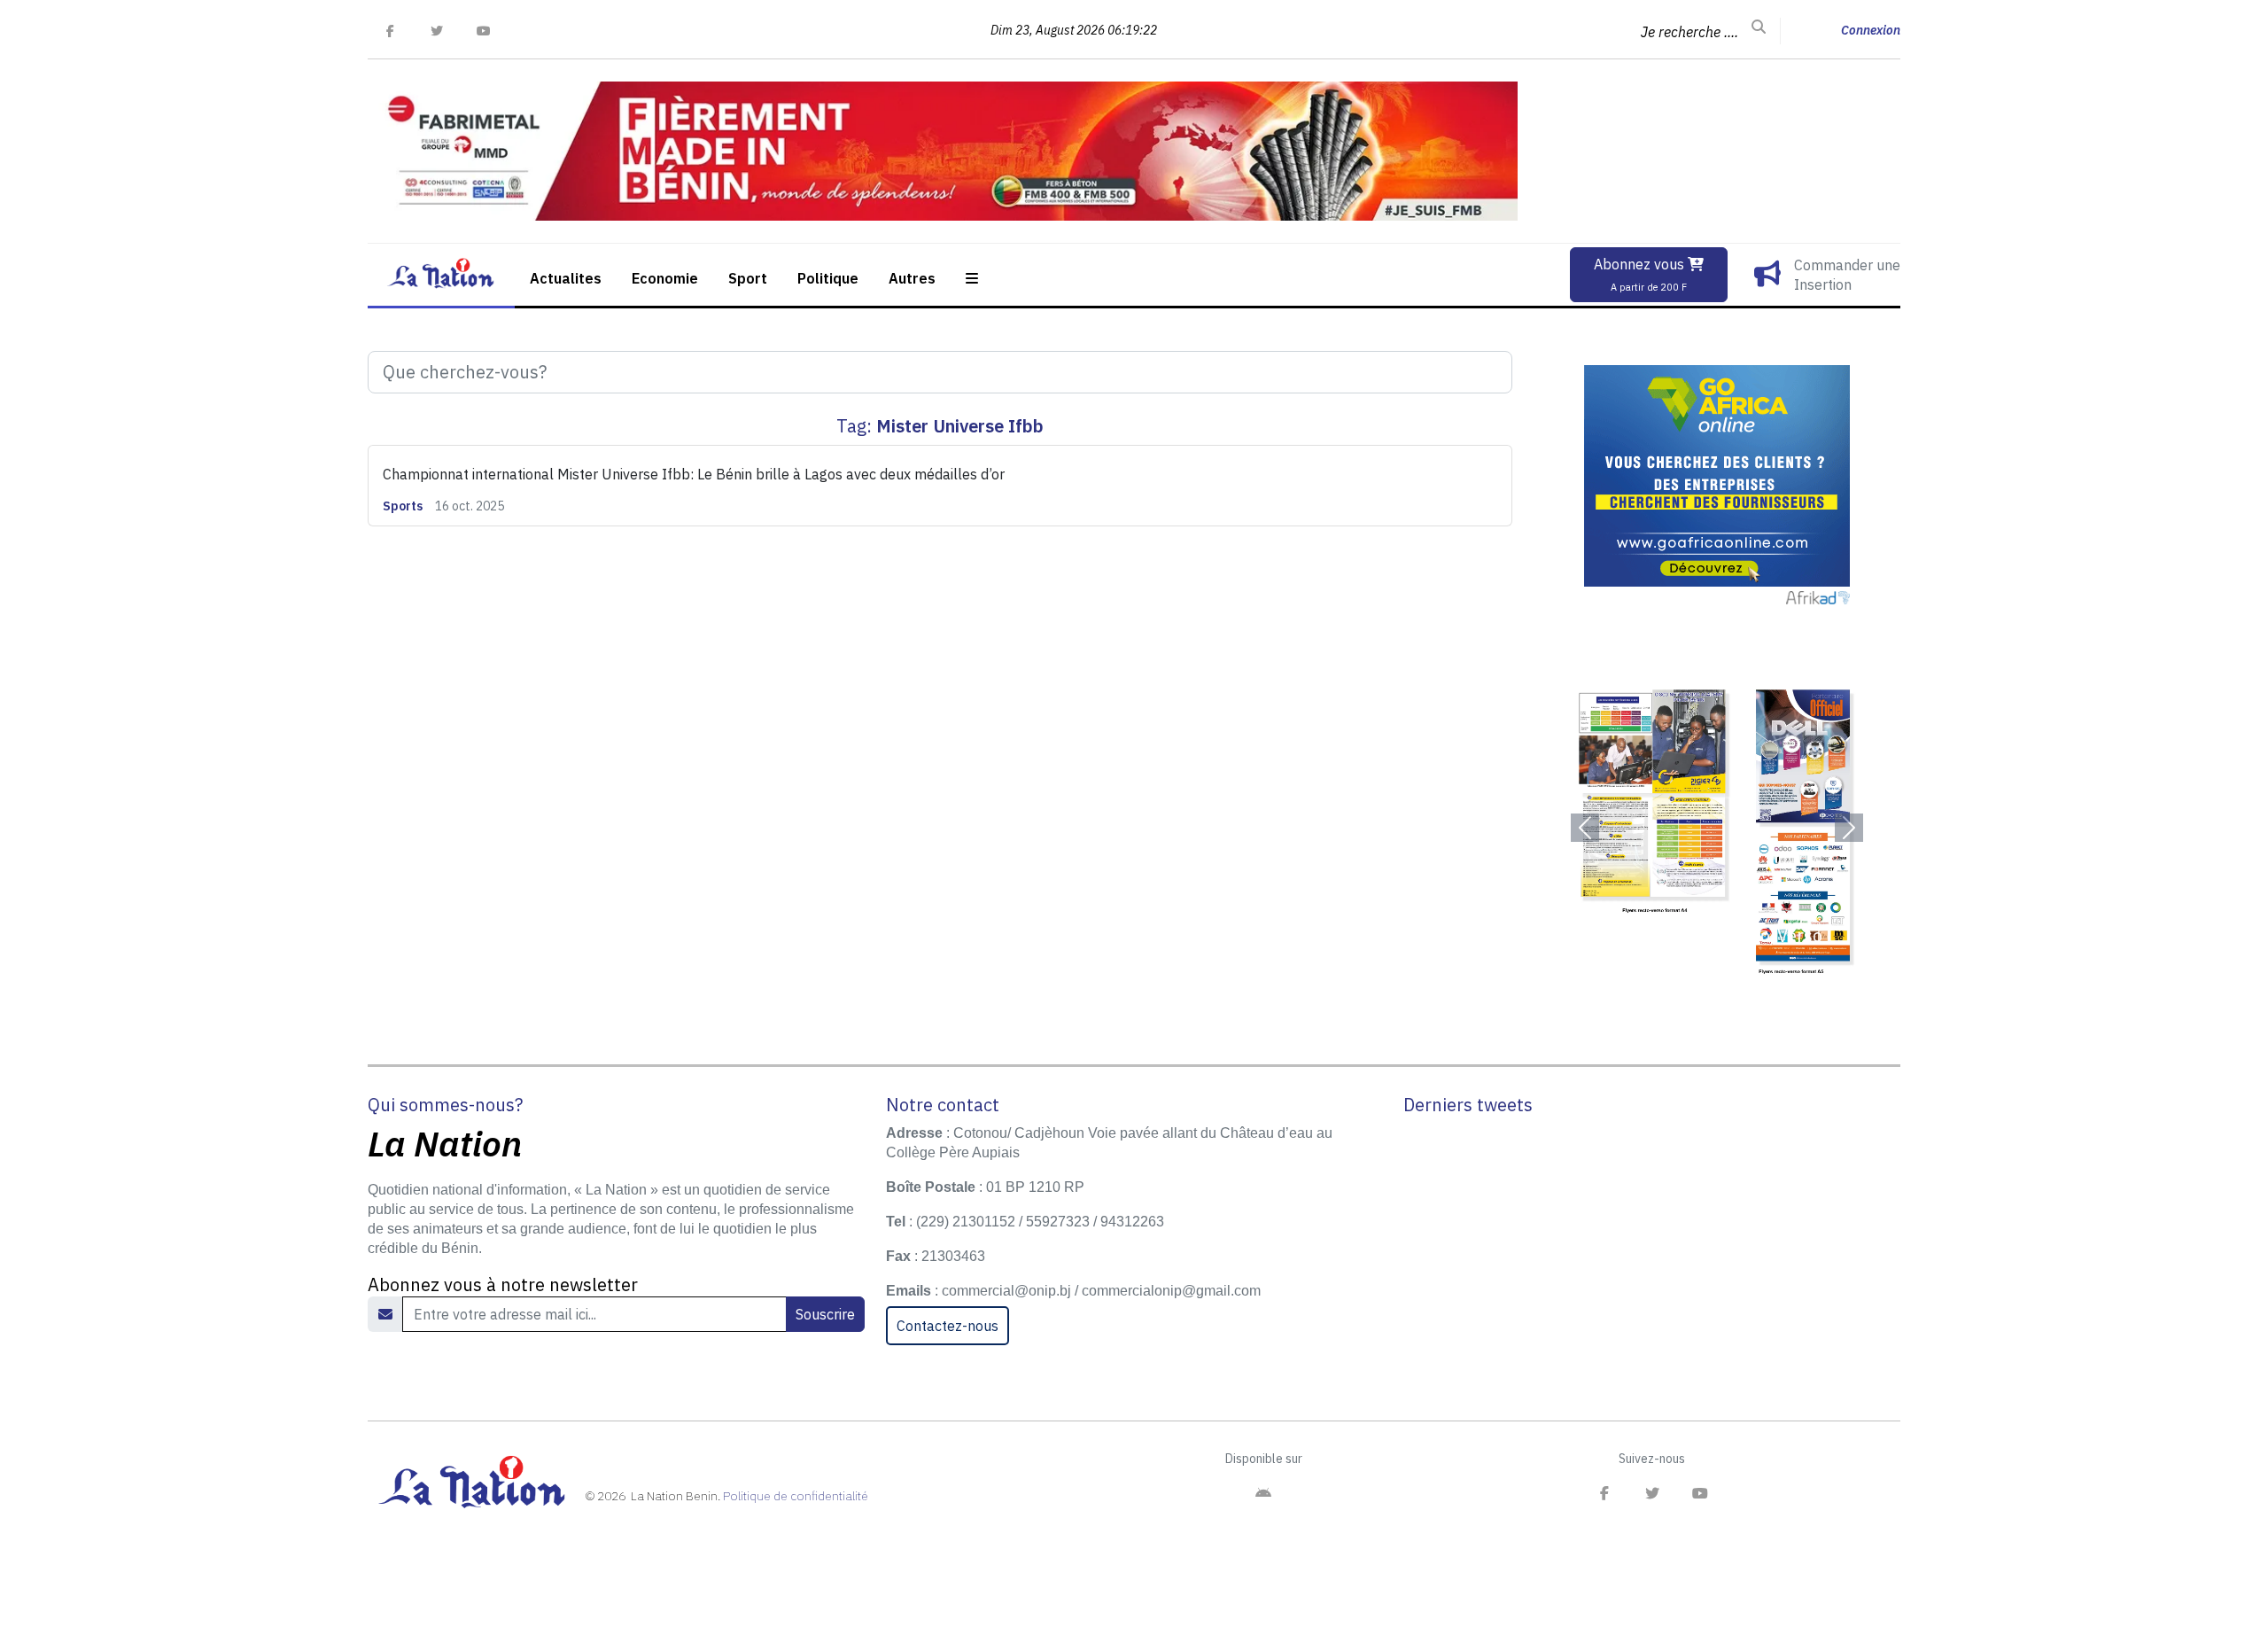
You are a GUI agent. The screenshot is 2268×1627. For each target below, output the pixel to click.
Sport (748, 278)
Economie (665, 278)
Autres (912, 278)
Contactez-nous (948, 1326)
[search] (1759, 27)
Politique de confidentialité (796, 1496)
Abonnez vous (1641, 274)
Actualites (566, 278)
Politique (828, 278)
